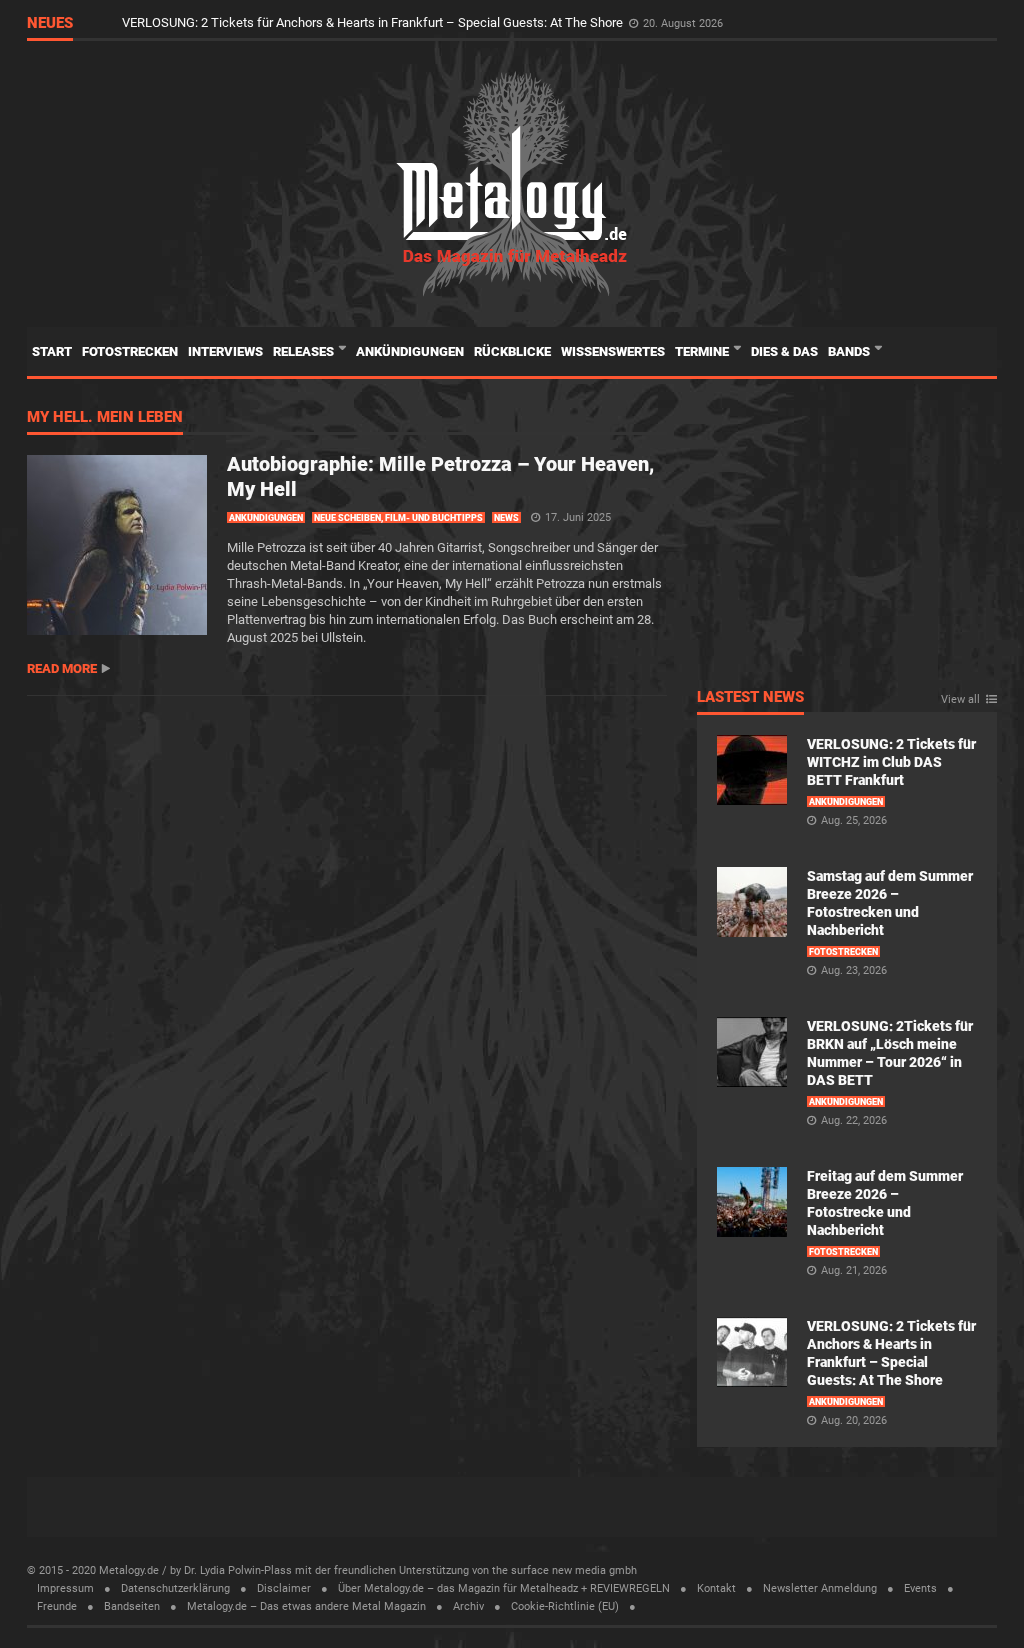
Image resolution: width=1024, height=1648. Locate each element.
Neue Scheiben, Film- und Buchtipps (398, 518)
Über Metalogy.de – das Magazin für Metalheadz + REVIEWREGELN (504, 1588)
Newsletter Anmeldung (820, 1588)
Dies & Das (784, 351)
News (506, 518)
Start (52, 351)
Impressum (65, 1588)
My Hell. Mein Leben (105, 418)
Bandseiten (132, 1606)
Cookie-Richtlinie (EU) (565, 1606)
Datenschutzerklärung (175, 1588)
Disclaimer (284, 1588)
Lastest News (750, 698)
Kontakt (716, 1588)
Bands (850, 351)
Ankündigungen (410, 351)
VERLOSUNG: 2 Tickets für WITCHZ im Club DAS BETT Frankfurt (891, 762)
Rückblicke (512, 351)
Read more (62, 668)
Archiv (468, 1606)
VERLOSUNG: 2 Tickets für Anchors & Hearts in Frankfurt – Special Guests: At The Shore (374, 22)
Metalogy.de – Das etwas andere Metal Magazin (306, 1606)
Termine (703, 351)
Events (920, 1588)
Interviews (225, 351)
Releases (305, 351)
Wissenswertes (613, 351)
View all (960, 700)
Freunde (57, 1606)
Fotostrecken (130, 351)
